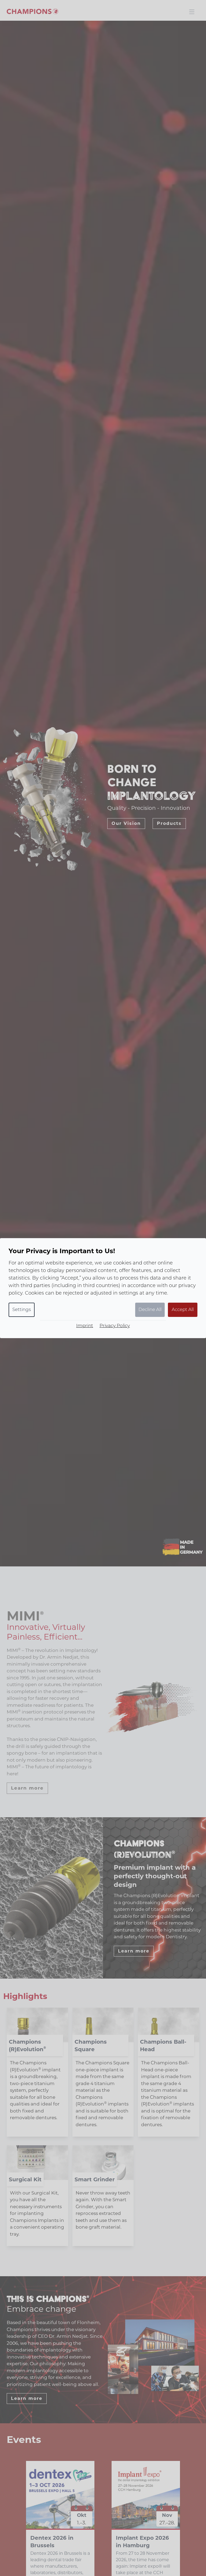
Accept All (183, 1310)
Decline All (150, 1310)
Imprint (85, 1326)
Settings (22, 1310)
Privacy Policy (115, 1326)
